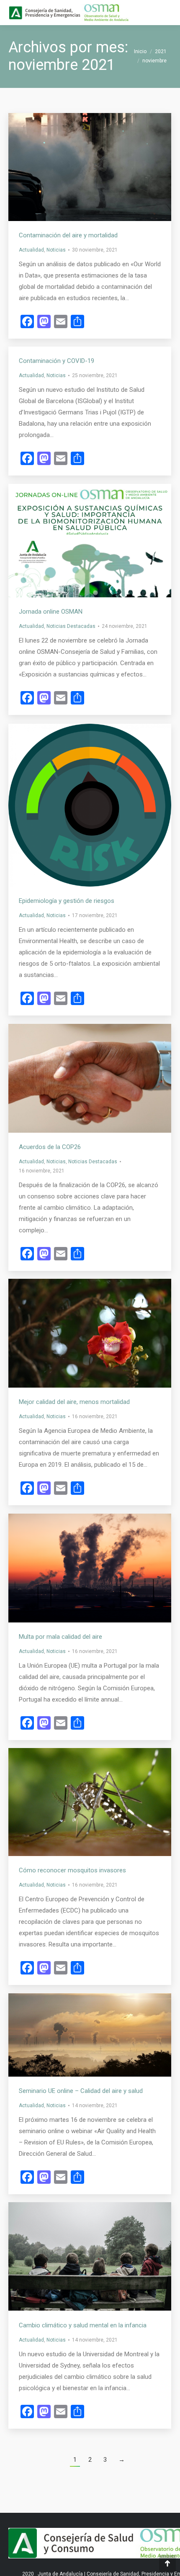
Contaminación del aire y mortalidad (68, 235)
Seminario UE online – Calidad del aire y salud (81, 2091)
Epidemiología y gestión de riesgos (67, 901)
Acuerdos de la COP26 (50, 1147)
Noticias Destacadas (71, 626)
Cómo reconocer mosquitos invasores (72, 1870)
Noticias (56, 250)
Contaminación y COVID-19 (57, 361)
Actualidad (31, 250)
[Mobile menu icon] (167, 13)
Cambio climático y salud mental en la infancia (83, 2325)
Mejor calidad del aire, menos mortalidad (74, 1402)
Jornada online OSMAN (51, 612)
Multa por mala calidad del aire (60, 1637)
